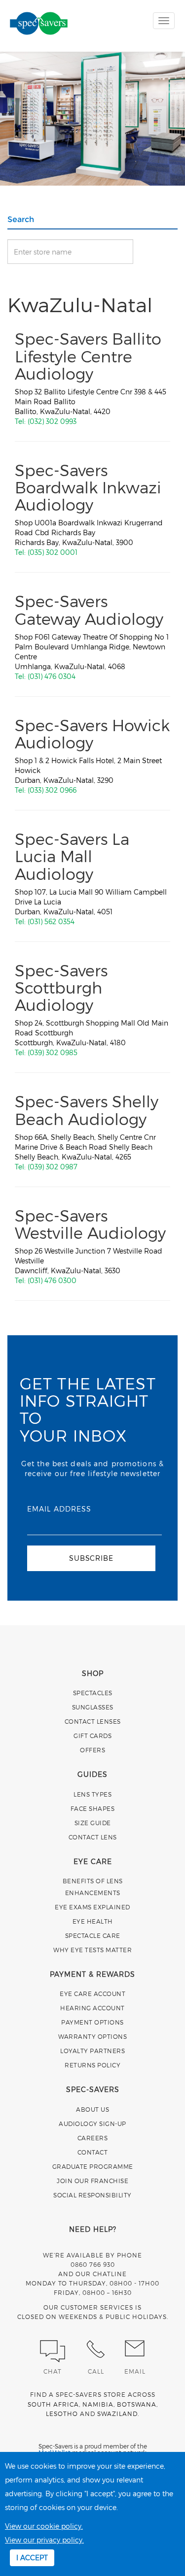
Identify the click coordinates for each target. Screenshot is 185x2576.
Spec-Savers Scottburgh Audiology (61, 987)
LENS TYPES (92, 1794)
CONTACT (93, 2152)
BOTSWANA (137, 2404)
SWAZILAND (117, 2414)
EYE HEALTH (93, 1921)
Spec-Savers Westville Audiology (90, 1224)
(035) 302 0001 (53, 552)
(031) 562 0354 (51, 921)
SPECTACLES (93, 1693)
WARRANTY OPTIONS (92, 2036)
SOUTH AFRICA (53, 2404)
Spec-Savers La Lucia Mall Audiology (72, 856)
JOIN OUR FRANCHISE (92, 2181)
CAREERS (93, 2138)
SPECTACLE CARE (93, 1935)
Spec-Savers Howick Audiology (92, 733)
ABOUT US (92, 2109)
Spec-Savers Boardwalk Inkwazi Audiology (88, 487)
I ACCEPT (32, 2558)
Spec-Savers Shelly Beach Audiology (87, 1110)
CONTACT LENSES (93, 1721)
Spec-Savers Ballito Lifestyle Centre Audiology (88, 355)
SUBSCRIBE (91, 1558)
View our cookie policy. (44, 2526)
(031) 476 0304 (52, 676)
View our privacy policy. (44, 2540)
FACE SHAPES (93, 1808)
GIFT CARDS (92, 1736)
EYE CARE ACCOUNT (92, 1994)
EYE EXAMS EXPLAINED (92, 1907)
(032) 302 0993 (52, 421)
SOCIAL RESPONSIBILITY (92, 2195)
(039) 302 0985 (53, 1052)
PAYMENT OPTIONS (92, 2022)
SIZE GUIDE (93, 1823)
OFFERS (92, 1750)
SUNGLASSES (93, 1707)
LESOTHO (62, 2414)
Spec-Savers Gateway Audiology (89, 609)
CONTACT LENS (93, 1837)
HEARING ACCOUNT (92, 2008)
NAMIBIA (98, 2404)
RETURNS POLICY (92, 2065)
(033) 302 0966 (52, 790)
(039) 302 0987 (53, 1167)
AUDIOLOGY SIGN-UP (92, 2124)
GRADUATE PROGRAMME (93, 2166)
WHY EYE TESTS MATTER (92, 1950)
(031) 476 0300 (52, 1280)
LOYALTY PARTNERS (92, 2051)
